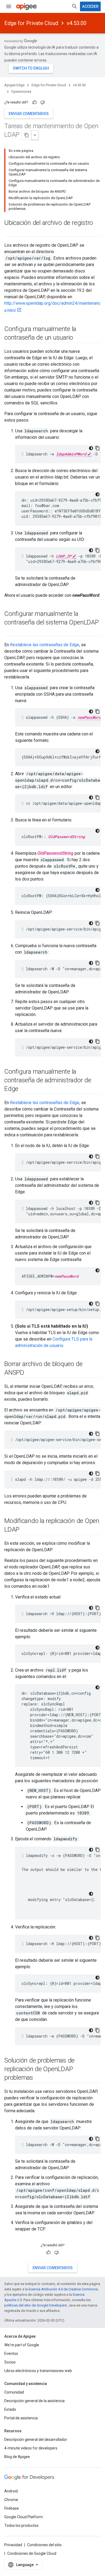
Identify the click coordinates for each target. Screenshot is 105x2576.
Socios (10, 2362)
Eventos (11, 2354)
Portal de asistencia (21, 2418)
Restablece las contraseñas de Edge (45, 645)
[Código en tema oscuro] (91, 448)
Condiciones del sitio (44, 2545)
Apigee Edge (14, 85)
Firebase (12, 2508)
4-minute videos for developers (31, 2448)
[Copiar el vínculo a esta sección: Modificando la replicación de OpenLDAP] (25, 1530)
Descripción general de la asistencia (34, 2401)
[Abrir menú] (9, 6)
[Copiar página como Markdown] (27, 135)
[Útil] (34, 102)
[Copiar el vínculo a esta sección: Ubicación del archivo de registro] (10, 232)
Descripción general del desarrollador (36, 2440)
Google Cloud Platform (24, 2517)
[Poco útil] (43, 102)
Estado (10, 2409)
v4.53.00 (77, 23)
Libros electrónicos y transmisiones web (38, 2371)
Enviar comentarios (29, 114)
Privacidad (13, 2545)
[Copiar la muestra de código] (97, 448)
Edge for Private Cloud (31, 23)
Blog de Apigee (17, 2457)
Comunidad (14, 2392)
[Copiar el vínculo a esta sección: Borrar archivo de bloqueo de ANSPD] (30, 1373)
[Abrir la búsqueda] (75, 6)
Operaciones (21, 91)
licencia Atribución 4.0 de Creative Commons (63, 2289)
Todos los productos (21, 2525)
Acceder (90, 6)
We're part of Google (22, 2345)
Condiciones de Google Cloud (32, 2553)
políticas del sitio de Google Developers (36, 2305)
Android (11, 2491)
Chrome (11, 2500)
